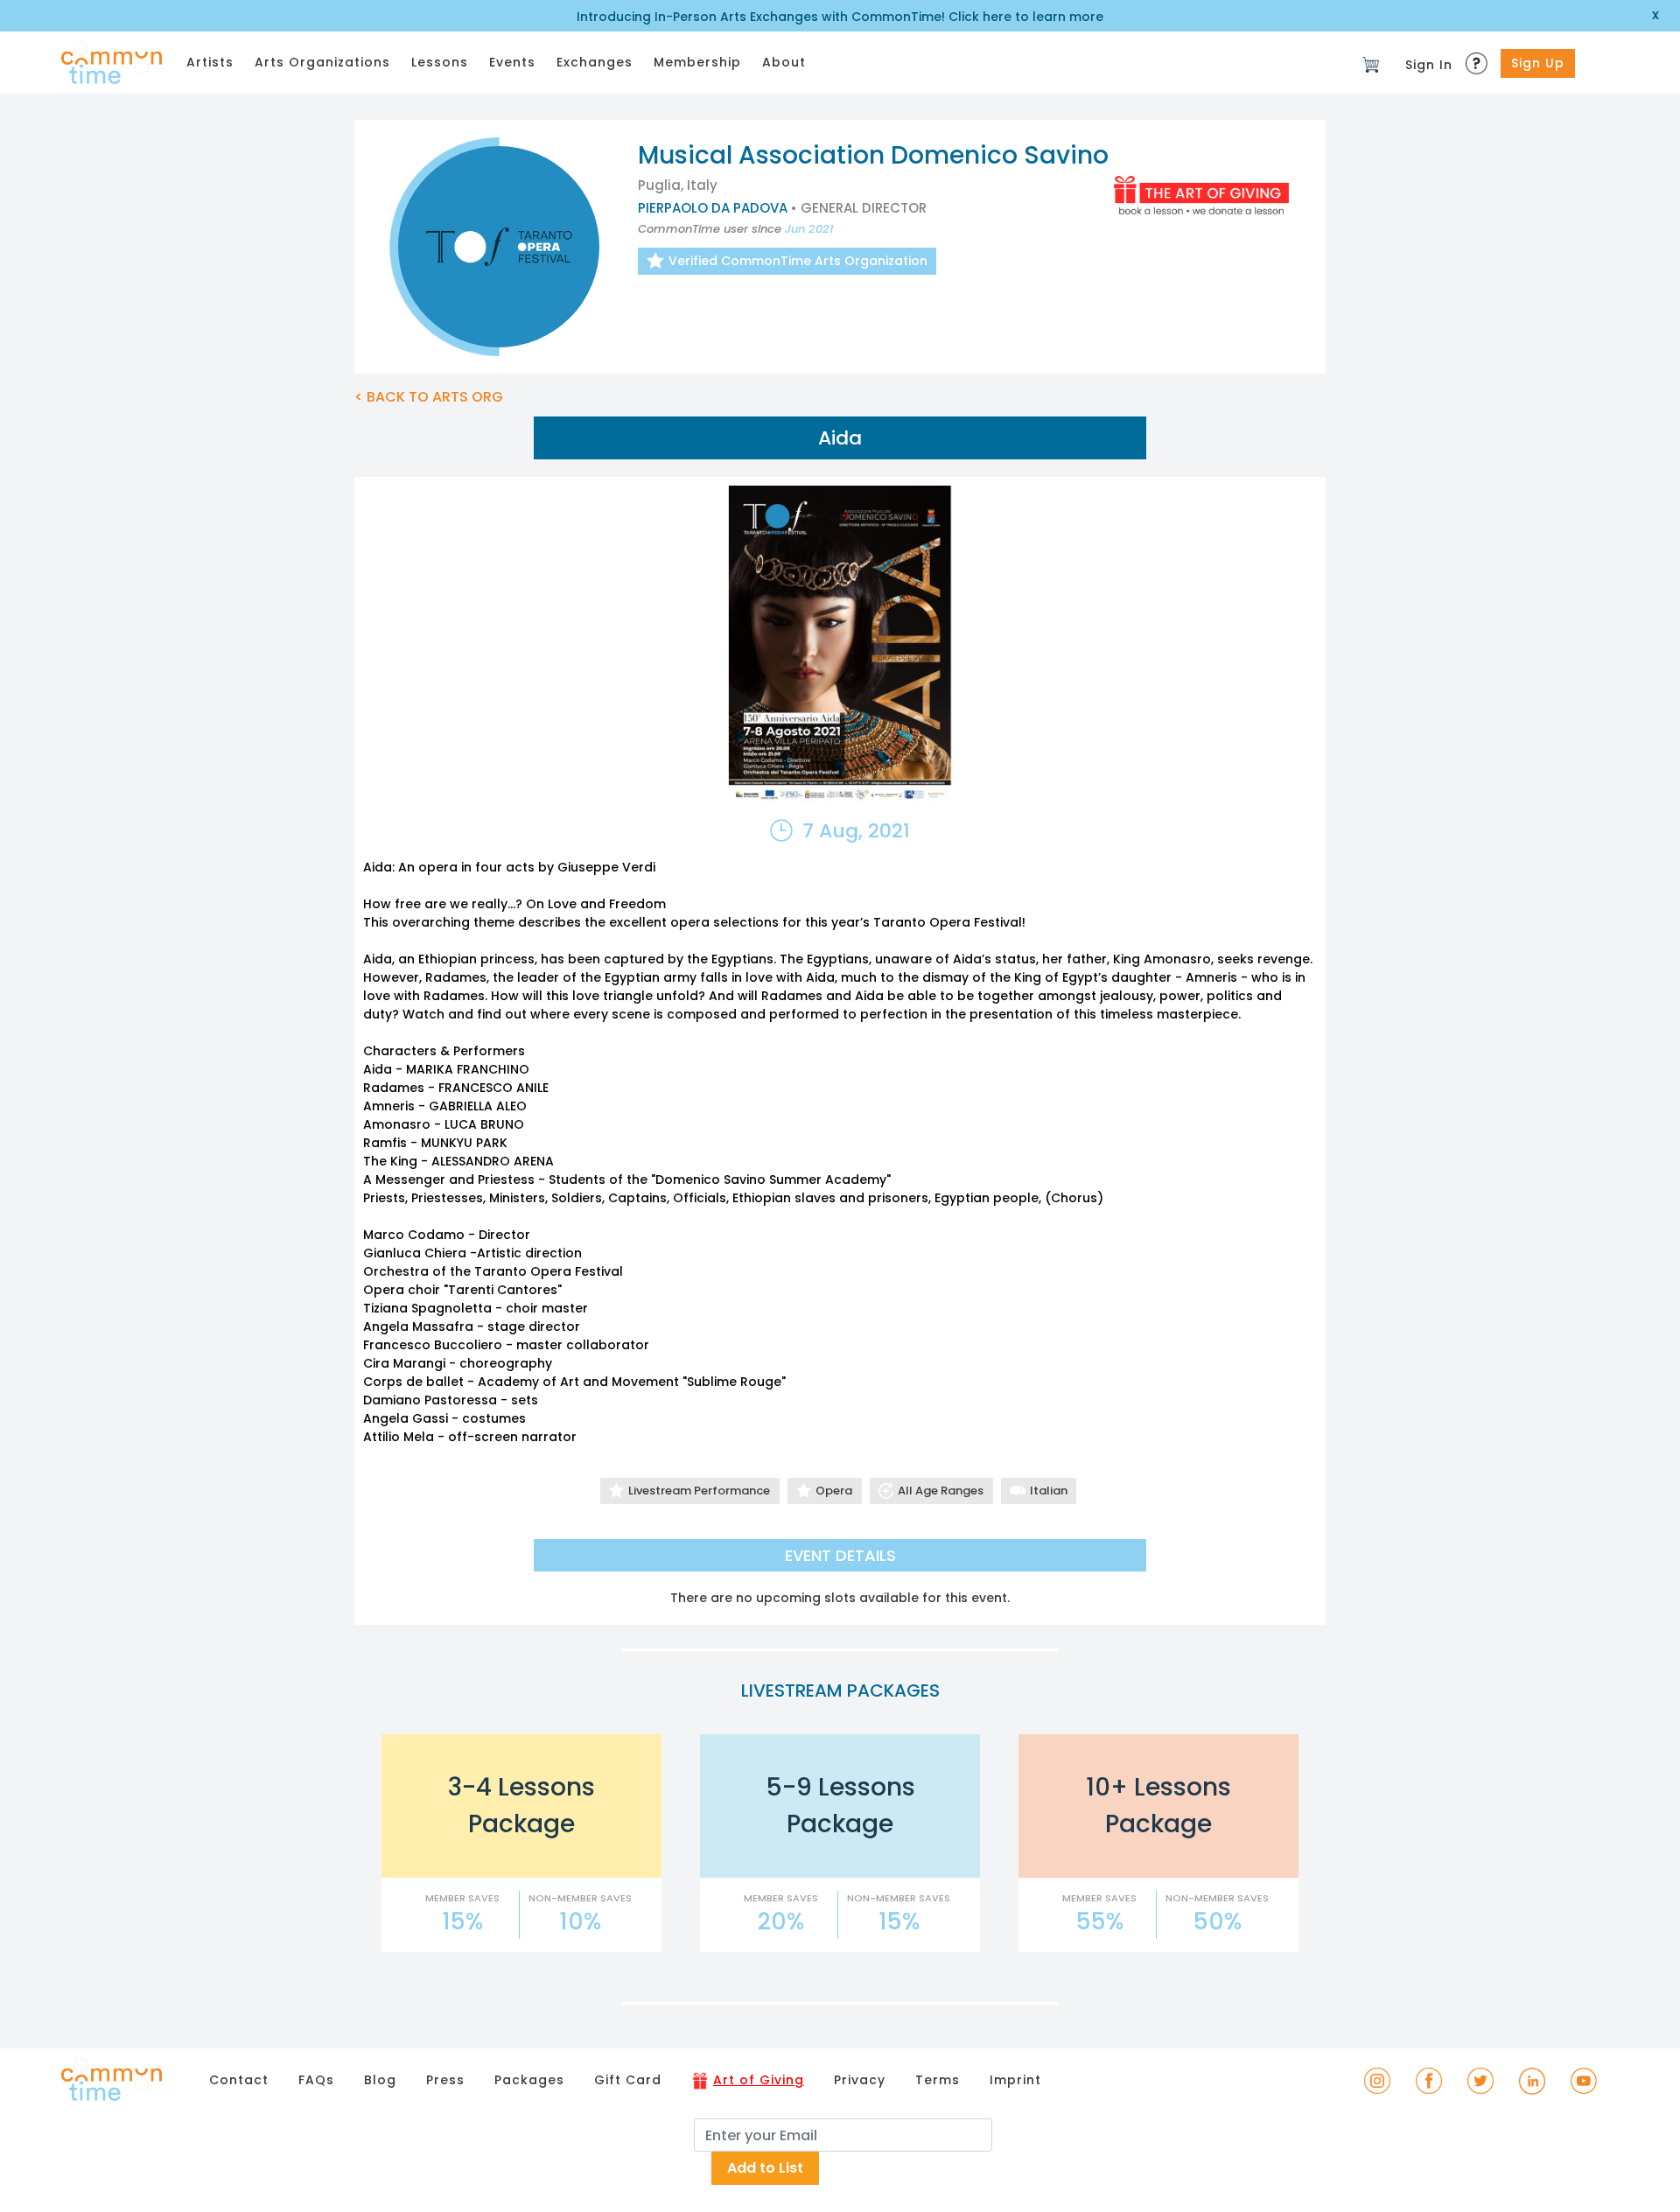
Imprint (1015, 2080)
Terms (938, 2080)
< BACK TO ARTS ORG (429, 397)
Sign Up (1538, 63)
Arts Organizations (322, 62)
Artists (210, 62)
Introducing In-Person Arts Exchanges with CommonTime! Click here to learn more (840, 17)
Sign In (1429, 65)
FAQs (316, 2080)
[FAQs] (1479, 58)
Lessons (440, 62)
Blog (380, 2080)
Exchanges (595, 62)
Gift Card (628, 2080)
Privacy (860, 2080)
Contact (239, 2080)
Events (512, 62)
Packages (529, 2080)
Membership (697, 62)
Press (445, 2080)
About (784, 62)
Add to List (765, 2168)
